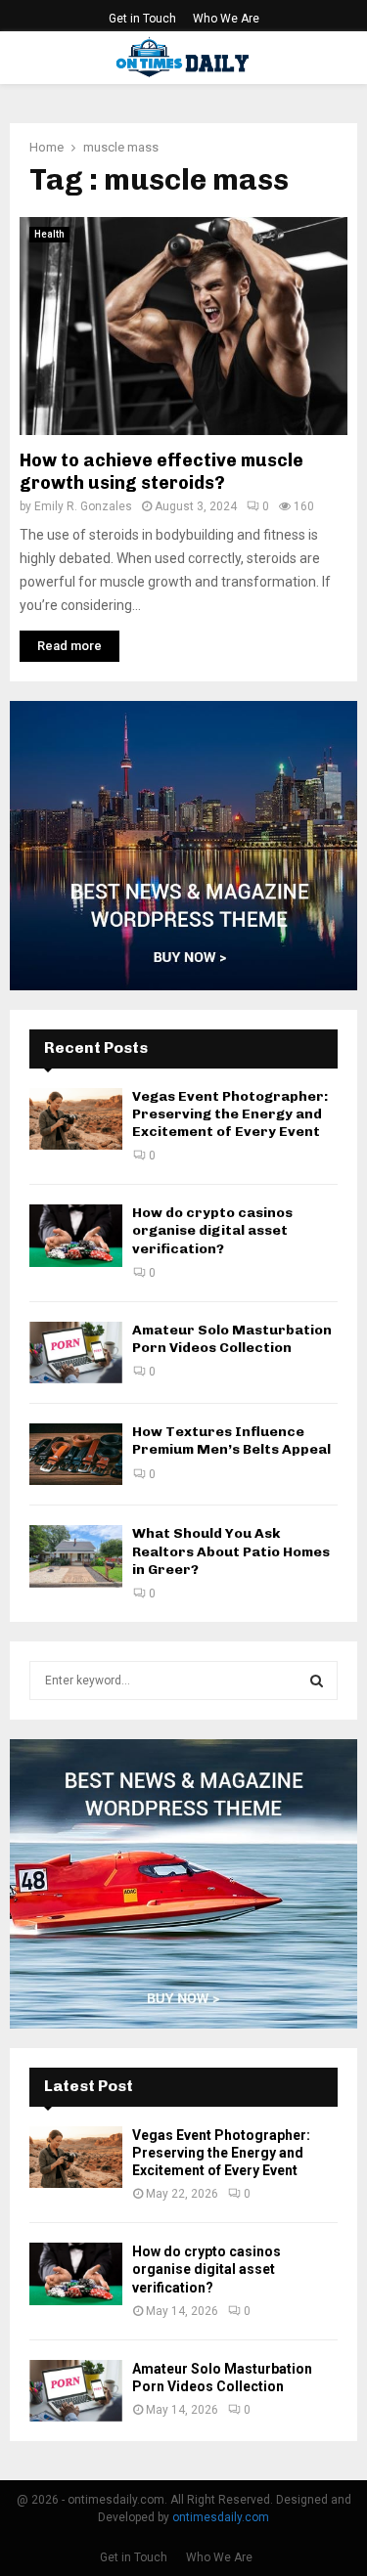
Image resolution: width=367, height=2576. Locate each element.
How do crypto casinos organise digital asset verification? (212, 1230)
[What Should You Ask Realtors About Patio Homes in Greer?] (76, 1556)
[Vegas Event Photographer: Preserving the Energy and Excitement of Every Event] (76, 1119)
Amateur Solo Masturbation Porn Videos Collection (232, 1339)
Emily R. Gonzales (83, 506)
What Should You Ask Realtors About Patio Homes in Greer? (231, 1551)
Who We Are (226, 19)
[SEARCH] (317, 1681)
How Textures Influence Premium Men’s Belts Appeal (231, 1441)
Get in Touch (142, 19)
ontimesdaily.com (221, 2517)
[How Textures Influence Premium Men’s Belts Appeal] (76, 1454)
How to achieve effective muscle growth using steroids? (161, 472)
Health (49, 234)
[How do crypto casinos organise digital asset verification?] (76, 1235)
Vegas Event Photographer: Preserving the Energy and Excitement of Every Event (230, 1114)
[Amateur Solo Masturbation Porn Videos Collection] (76, 1353)
